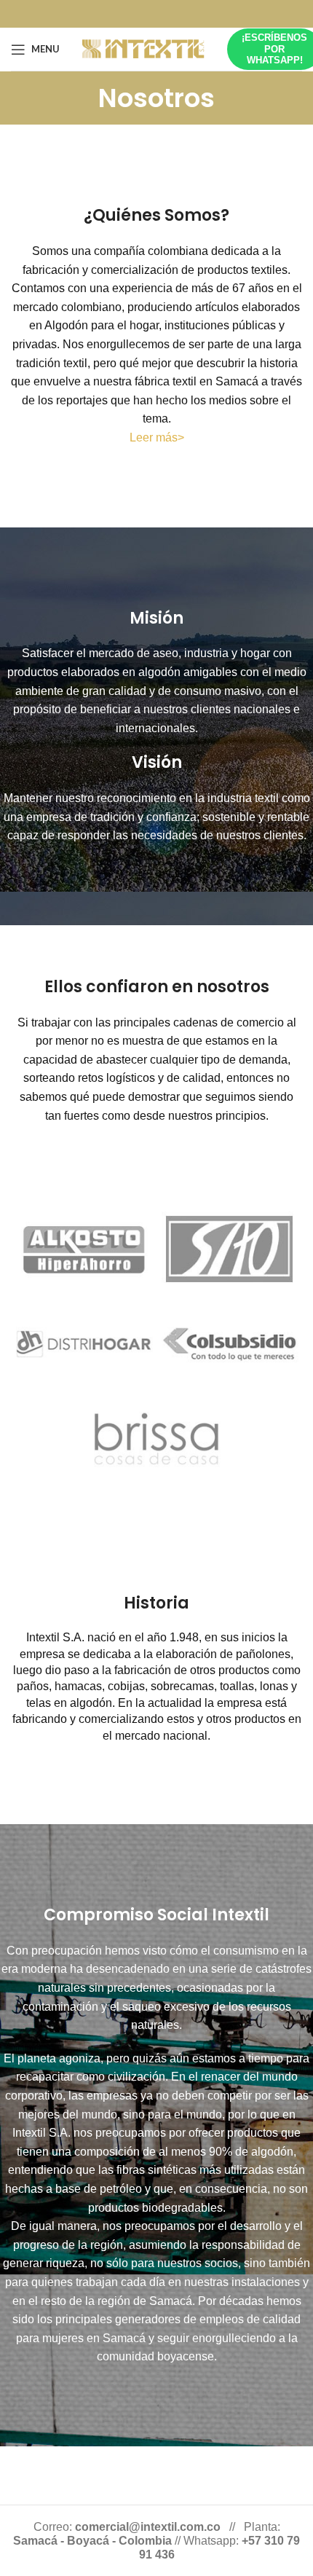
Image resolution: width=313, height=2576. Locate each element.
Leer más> (157, 437)
